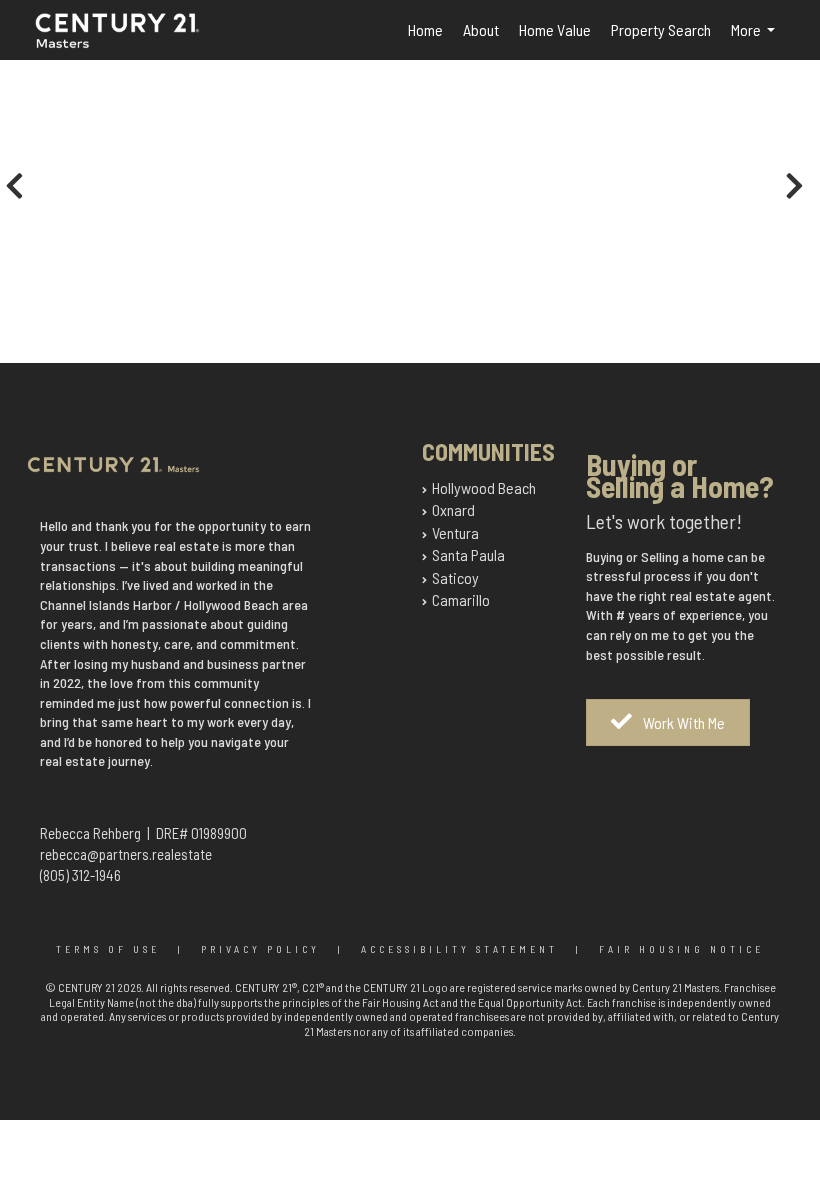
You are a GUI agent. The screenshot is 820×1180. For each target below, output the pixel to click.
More (757, 40)
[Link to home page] (139, 42)
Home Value (555, 29)
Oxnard (453, 509)
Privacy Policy (260, 949)
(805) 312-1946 (80, 875)
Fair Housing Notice (681, 949)
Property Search (661, 29)
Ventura (455, 532)
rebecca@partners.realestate (126, 854)
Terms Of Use (108, 949)
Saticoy (455, 577)
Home (425, 29)
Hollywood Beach (484, 487)
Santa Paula (468, 554)
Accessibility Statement (459, 949)
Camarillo (461, 599)
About (481, 29)
